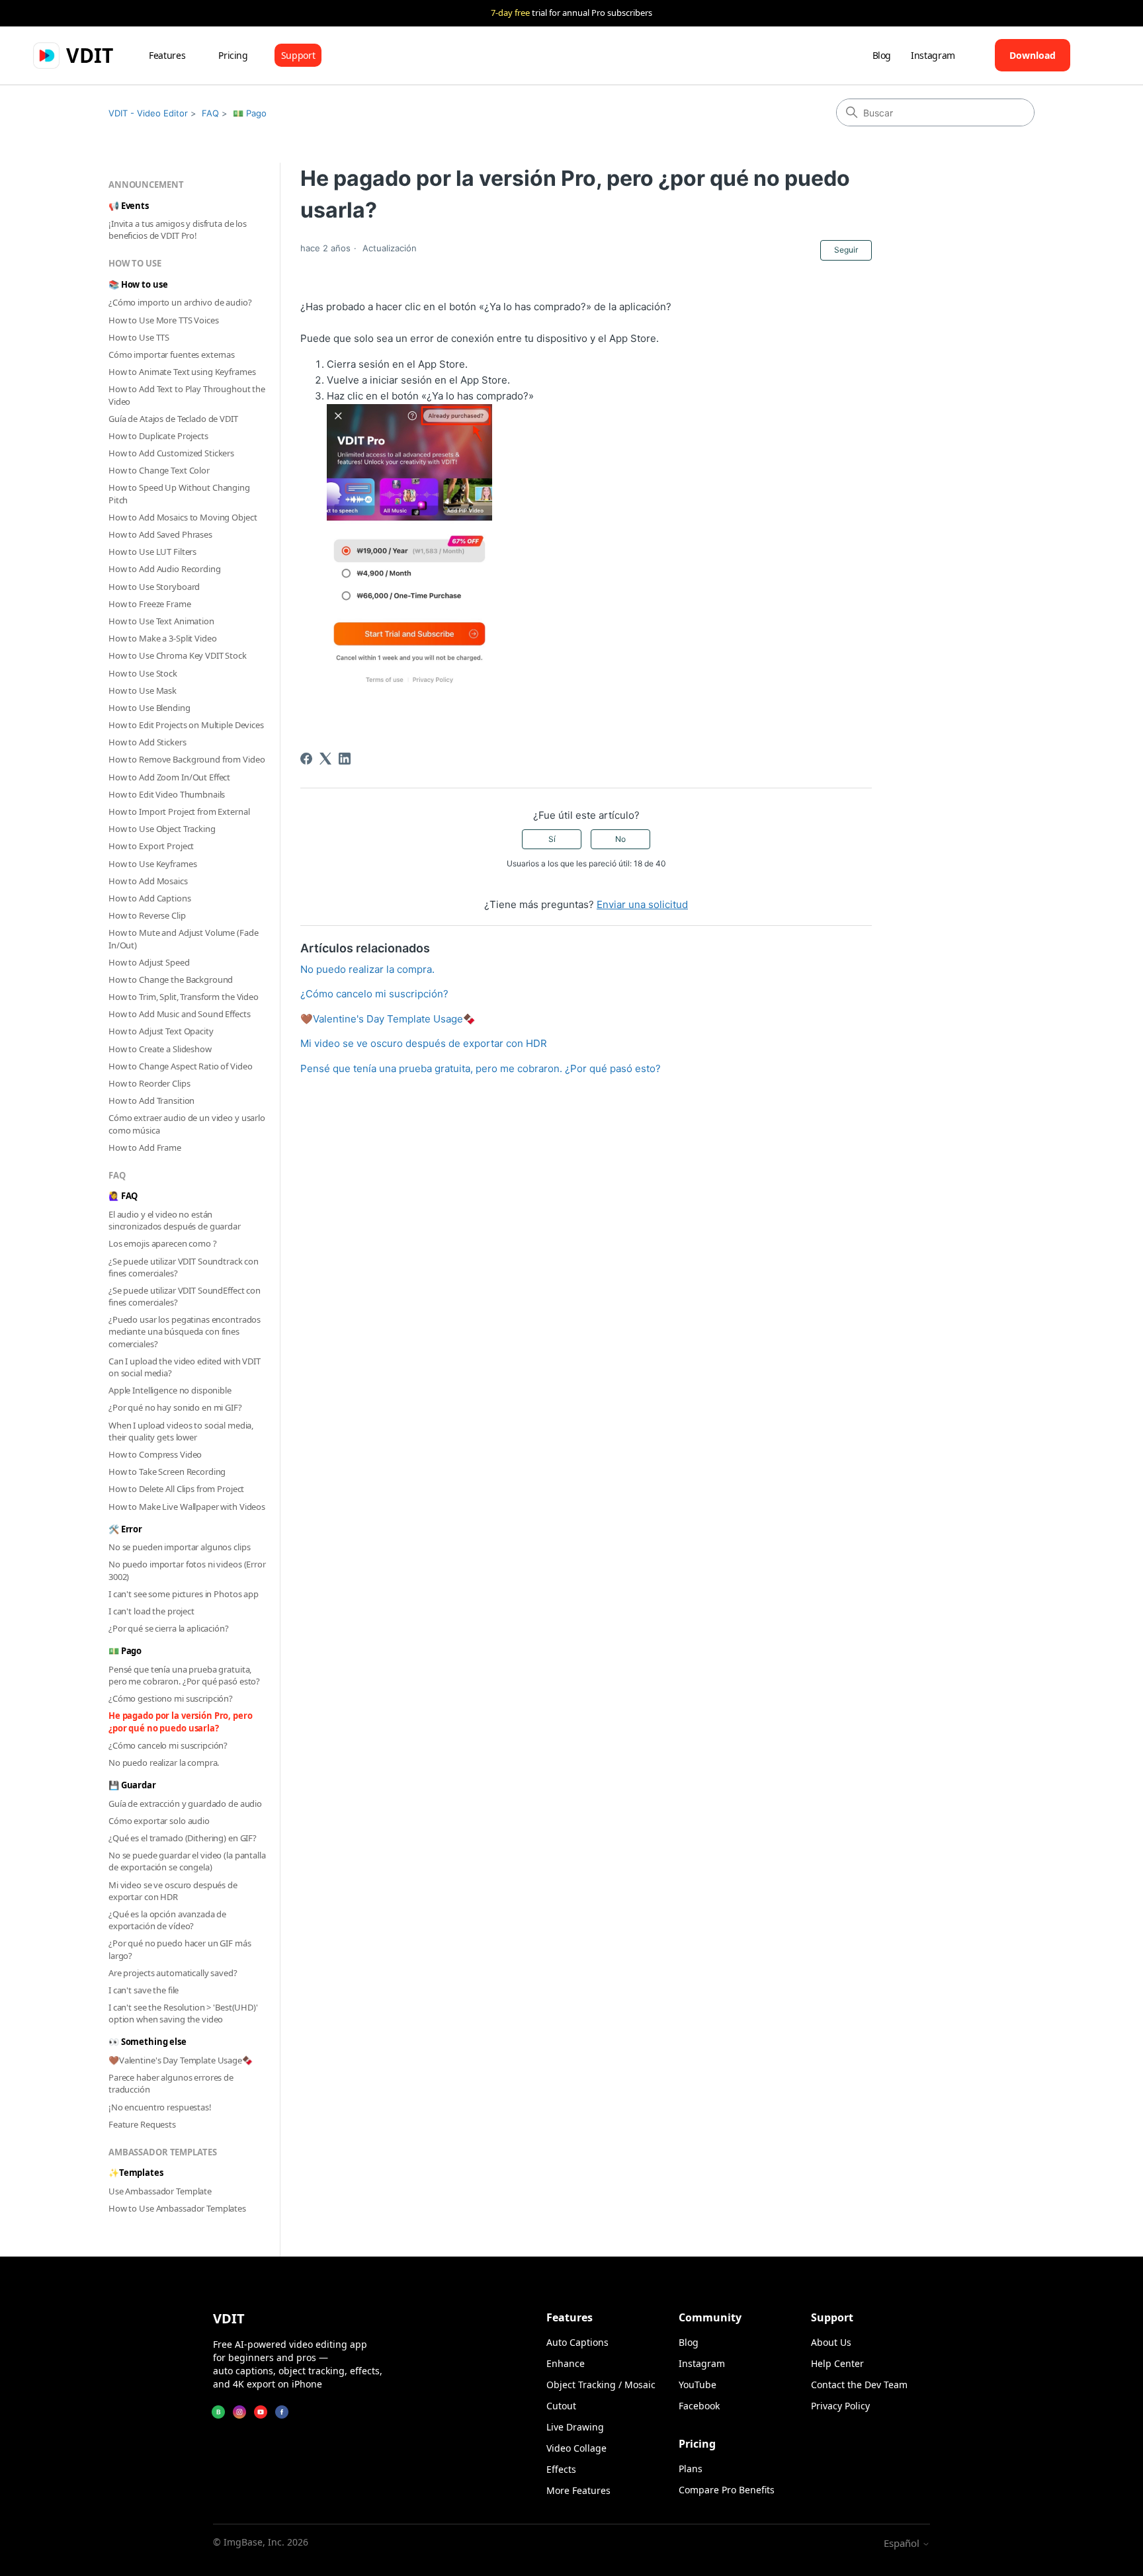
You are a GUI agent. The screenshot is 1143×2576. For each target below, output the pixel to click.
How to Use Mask (143, 690)
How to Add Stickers (148, 742)
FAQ (210, 113)
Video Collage (576, 2448)
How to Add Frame (145, 1147)
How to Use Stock (143, 673)
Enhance (566, 2363)
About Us (831, 2342)
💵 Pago (250, 113)
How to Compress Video (155, 1454)
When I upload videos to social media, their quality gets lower (181, 1431)
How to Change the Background (171, 979)
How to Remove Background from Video (187, 759)
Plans (691, 2469)
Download (1033, 55)
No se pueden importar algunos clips (179, 1547)
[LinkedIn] (345, 759)
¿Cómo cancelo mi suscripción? (168, 1745)
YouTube (698, 2385)
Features (167, 55)
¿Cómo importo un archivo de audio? (180, 302)
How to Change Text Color (159, 470)
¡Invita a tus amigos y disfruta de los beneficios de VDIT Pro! (178, 229)
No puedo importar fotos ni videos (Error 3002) (187, 1570)
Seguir (846, 250)
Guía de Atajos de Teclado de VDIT (173, 419)
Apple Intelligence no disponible (170, 1390)
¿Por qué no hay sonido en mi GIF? (175, 1407)
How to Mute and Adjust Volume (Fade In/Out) (183, 938)
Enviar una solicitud (642, 904)
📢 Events (129, 206)
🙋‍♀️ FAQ (123, 1196)
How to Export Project (151, 846)
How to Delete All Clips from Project (176, 1489)
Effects (561, 2469)
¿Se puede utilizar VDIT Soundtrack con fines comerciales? (184, 1267)
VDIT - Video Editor (148, 113)
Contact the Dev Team (859, 2385)
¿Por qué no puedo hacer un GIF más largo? (180, 1949)
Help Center (837, 2363)
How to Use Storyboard (154, 587)
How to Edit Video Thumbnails (167, 794)
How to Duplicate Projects (158, 436)
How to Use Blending (149, 708)
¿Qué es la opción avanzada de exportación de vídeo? (167, 1920)
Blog (882, 55)
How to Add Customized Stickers (171, 453)
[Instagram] (239, 2412)
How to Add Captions (150, 898)
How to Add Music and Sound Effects (180, 1014)
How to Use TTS (139, 337)
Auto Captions (577, 2342)
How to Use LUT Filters (152, 552)
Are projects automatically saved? (173, 1973)
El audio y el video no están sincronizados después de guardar (175, 1220)
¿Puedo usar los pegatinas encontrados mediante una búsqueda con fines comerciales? (185, 1331)
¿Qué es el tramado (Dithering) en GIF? (183, 1838)
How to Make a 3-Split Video (163, 638)
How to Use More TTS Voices (164, 320)
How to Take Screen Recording (167, 1472)
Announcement (146, 185)
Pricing (233, 55)
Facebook (699, 2406)
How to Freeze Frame (150, 604)
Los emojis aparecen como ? (163, 1243)
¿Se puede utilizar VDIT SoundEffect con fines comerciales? (185, 1296)
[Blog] (218, 2412)
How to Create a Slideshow (160, 1049)
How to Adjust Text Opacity (161, 1031)
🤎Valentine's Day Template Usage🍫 (181, 2060)
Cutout (561, 2406)
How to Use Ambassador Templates (177, 2208)
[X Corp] (325, 759)
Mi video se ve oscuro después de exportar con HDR (173, 1891)
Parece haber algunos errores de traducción (171, 2083)
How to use (135, 263)
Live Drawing (575, 2427)
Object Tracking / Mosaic (601, 2385)
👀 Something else (148, 2042)
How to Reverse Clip (147, 915)
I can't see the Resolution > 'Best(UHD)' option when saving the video (183, 2013)
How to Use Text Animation (161, 621)
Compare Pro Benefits (727, 2490)
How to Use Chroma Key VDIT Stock (178, 655)
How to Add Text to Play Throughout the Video (187, 395)
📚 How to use (138, 284)
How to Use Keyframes (152, 864)
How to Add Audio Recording (165, 569)
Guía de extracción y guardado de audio (185, 1804)
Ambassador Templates (162, 2152)
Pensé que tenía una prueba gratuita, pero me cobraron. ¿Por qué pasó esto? (184, 1675)
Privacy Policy (840, 2406)
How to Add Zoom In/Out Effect (169, 777)
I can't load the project (151, 1611)
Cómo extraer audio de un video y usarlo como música (187, 1124)
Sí (552, 839)
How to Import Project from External (179, 811)
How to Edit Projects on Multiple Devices (186, 725)
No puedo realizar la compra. (164, 1763)
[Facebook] (306, 759)
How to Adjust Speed (149, 962)
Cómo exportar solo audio (159, 1821)
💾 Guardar (132, 1785)
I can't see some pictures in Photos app (184, 1594)
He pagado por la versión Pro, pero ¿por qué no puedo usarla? (181, 1722)
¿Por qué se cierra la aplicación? (169, 1628)
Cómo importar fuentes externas (172, 354)
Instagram (933, 55)
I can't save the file (144, 1990)
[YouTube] (261, 2412)
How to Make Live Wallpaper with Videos (187, 1507)
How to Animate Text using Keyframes (182, 372)
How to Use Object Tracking (162, 829)
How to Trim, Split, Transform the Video (184, 997)
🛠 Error (125, 1529)
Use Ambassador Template (160, 2191)
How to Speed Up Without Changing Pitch (179, 493)
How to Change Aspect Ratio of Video (180, 1066)
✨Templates (136, 2173)
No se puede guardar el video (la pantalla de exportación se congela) (187, 1861)
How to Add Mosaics (148, 881)
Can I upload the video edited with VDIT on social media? (185, 1367)
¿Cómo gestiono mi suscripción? (171, 1698)
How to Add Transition (151, 1101)
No (620, 839)
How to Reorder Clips (149, 1083)
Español (903, 2543)
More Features (578, 2490)
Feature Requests (142, 2124)
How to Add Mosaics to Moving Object (183, 517)
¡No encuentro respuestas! (160, 2107)
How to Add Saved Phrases (160, 534)
